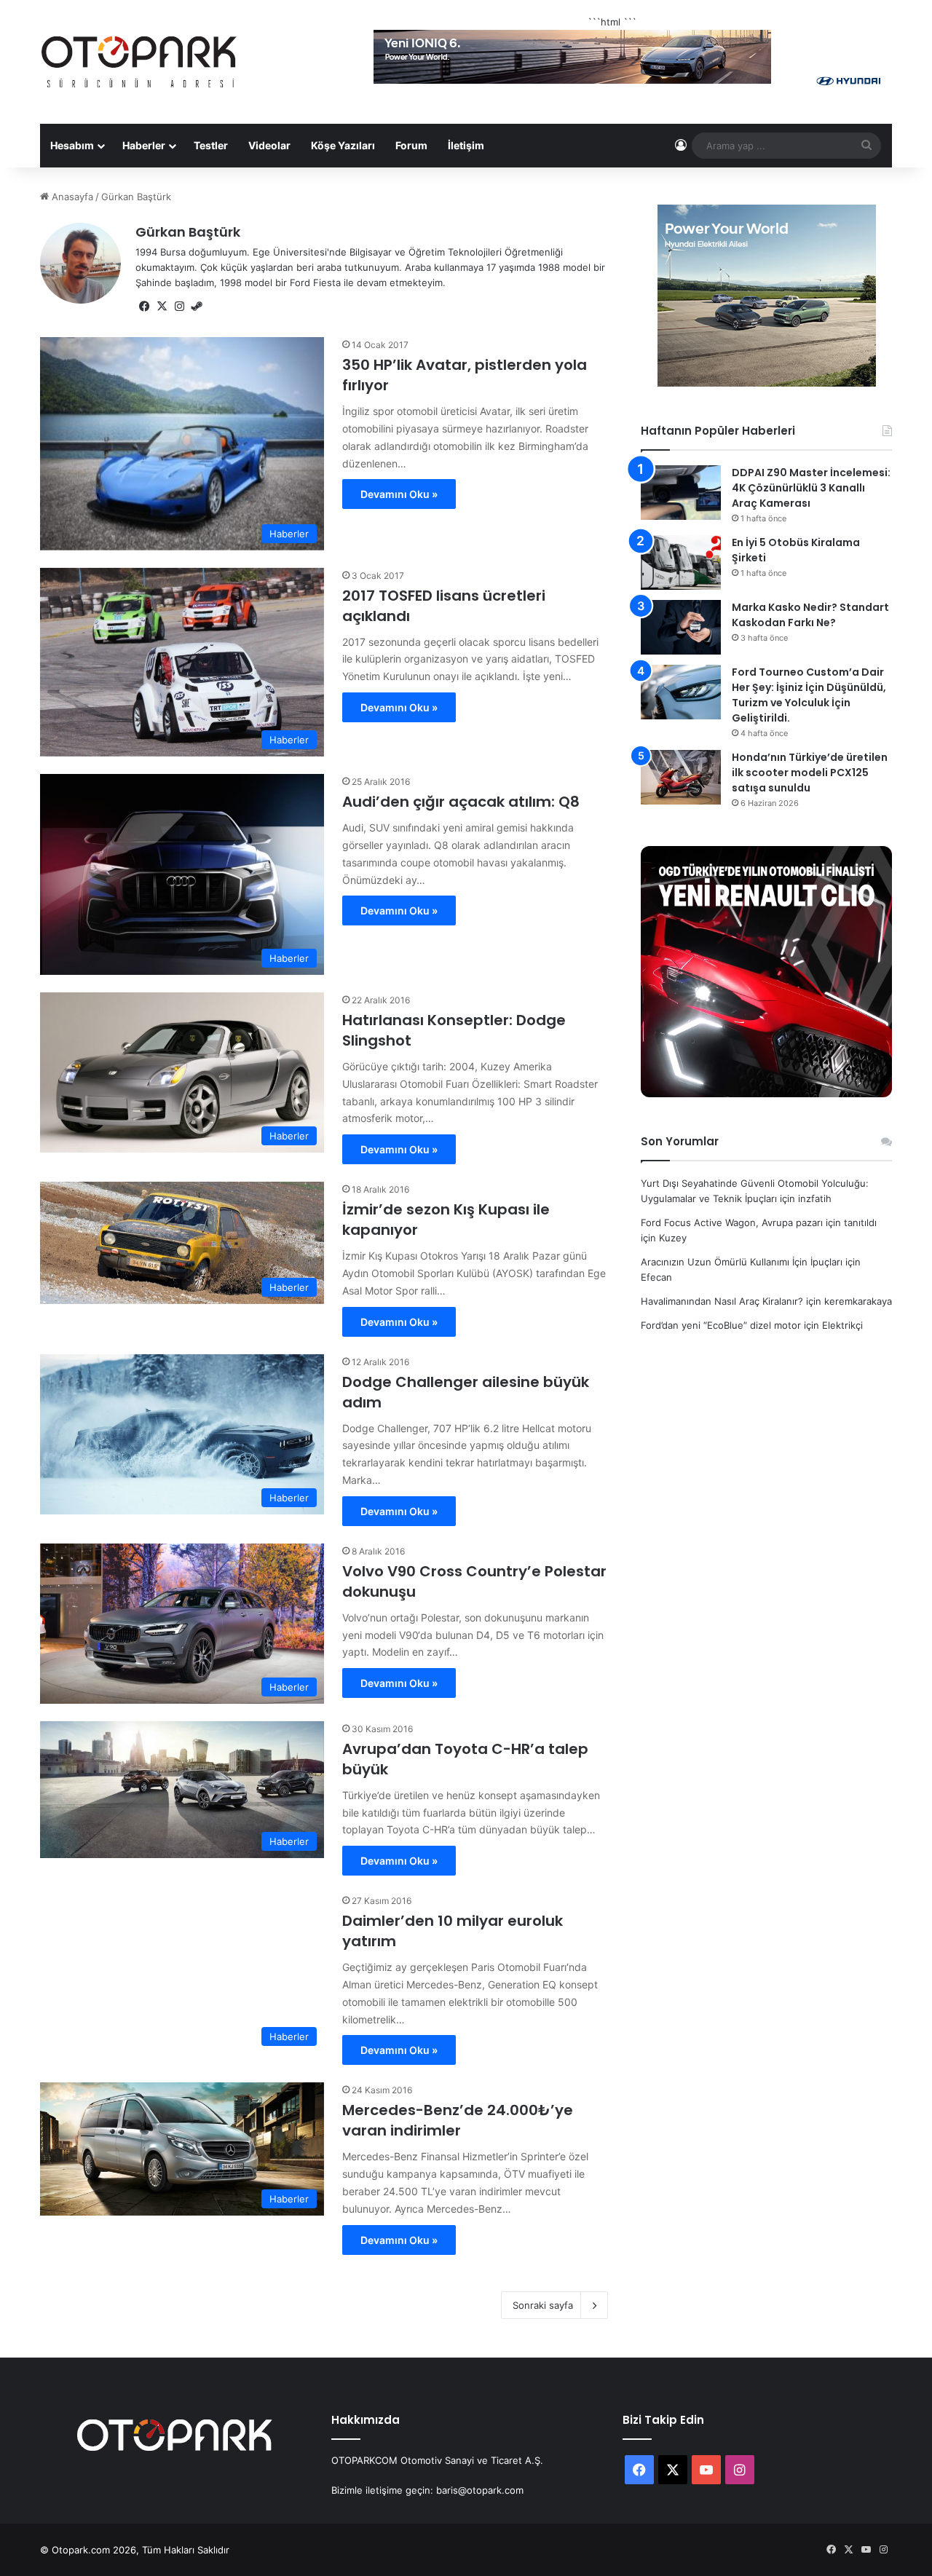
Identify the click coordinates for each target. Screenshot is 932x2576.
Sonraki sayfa (543, 2305)
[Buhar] (197, 307)
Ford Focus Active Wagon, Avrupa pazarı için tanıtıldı (759, 1222)
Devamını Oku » (399, 494)
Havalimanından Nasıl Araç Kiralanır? (722, 1301)
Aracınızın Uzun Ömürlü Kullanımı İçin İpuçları (742, 1262)
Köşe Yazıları (343, 145)
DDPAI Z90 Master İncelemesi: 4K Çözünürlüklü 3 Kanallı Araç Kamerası (811, 488)
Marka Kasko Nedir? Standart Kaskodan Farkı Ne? (810, 615)
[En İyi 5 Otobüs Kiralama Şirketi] (681, 562)
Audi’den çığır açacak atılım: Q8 (461, 802)
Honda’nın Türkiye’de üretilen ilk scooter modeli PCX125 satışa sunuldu (810, 773)
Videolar (269, 145)
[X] (162, 307)
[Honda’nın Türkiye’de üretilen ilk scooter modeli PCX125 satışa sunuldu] (681, 777)
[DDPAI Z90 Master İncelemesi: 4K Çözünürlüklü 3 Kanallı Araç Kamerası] (681, 493)
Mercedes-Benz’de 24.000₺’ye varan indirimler (458, 2120)
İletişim (466, 145)
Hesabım (72, 145)
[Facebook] (144, 307)
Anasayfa (71, 197)
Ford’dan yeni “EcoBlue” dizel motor (721, 1325)
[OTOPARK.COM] (139, 62)
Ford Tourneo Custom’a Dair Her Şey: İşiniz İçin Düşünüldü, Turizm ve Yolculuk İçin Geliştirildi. (809, 695)
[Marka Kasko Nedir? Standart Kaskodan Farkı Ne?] (681, 627)
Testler (211, 145)
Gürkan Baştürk (188, 232)
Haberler (144, 145)
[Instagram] (179, 307)
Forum (411, 145)
